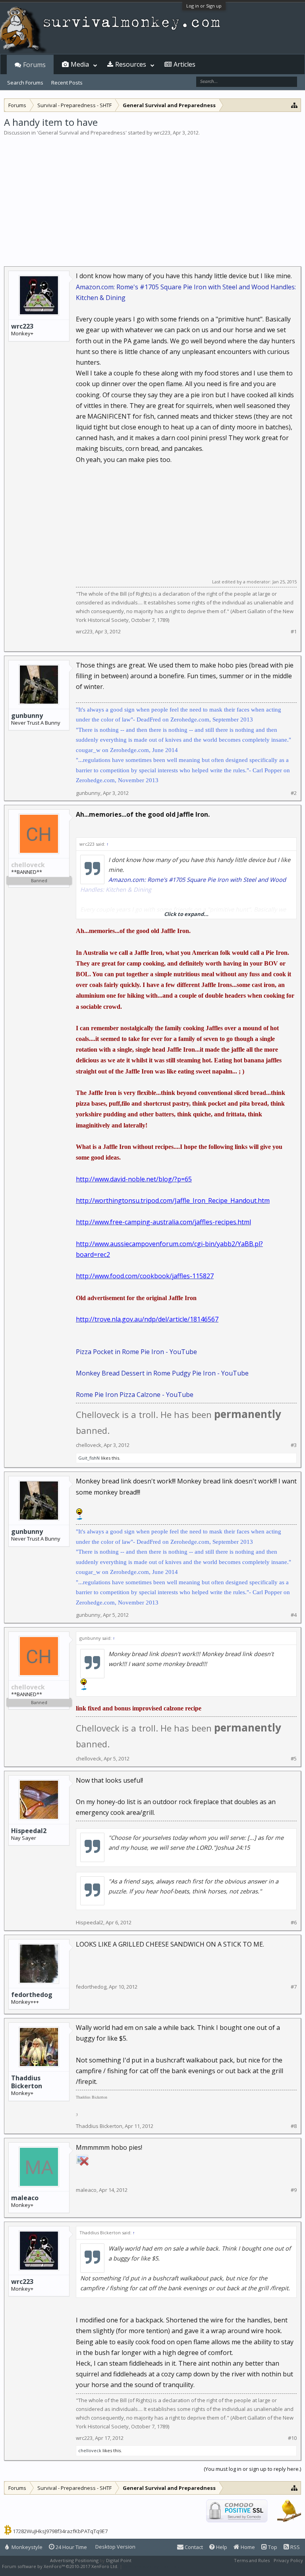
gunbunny (27, 716)
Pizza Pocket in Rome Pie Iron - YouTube (136, 1352)
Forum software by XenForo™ (60, 2566)
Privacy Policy (288, 2560)
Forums (34, 65)
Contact (193, 2547)
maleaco (25, 2198)
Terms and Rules (252, 2560)
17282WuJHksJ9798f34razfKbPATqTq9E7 (60, 2531)
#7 (294, 1987)
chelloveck (89, 1445)
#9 (294, 2190)
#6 (294, 1923)
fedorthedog (32, 1995)
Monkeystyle (26, 2547)
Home (247, 2547)
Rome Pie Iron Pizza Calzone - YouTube (135, 1395)
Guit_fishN (89, 1458)
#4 (294, 1615)
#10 (292, 2438)
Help (221, 2547)
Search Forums (25, 83)
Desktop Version (115, 2547)
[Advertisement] (152, 196)
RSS (294, 2547)
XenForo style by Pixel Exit (151, 2566)
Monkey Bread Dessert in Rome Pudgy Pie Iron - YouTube (162, 1373)
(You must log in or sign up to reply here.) (252, 2469)
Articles (184, 64)
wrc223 (162, 133)
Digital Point (119, 2560)
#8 (294, 2126)
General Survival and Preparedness (82, 133)
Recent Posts (67, 83)
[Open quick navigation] (294, 105)
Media (80, 64)
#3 (294, 1445)
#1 (294, 632)
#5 (294, 1759)
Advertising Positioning (74, 2560)
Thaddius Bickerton (27, 2082)
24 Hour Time (71, 2547)
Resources (131, 64)
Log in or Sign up (204, 6)
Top (272, 2547)
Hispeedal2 (29, 1831)
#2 (294, 793)
